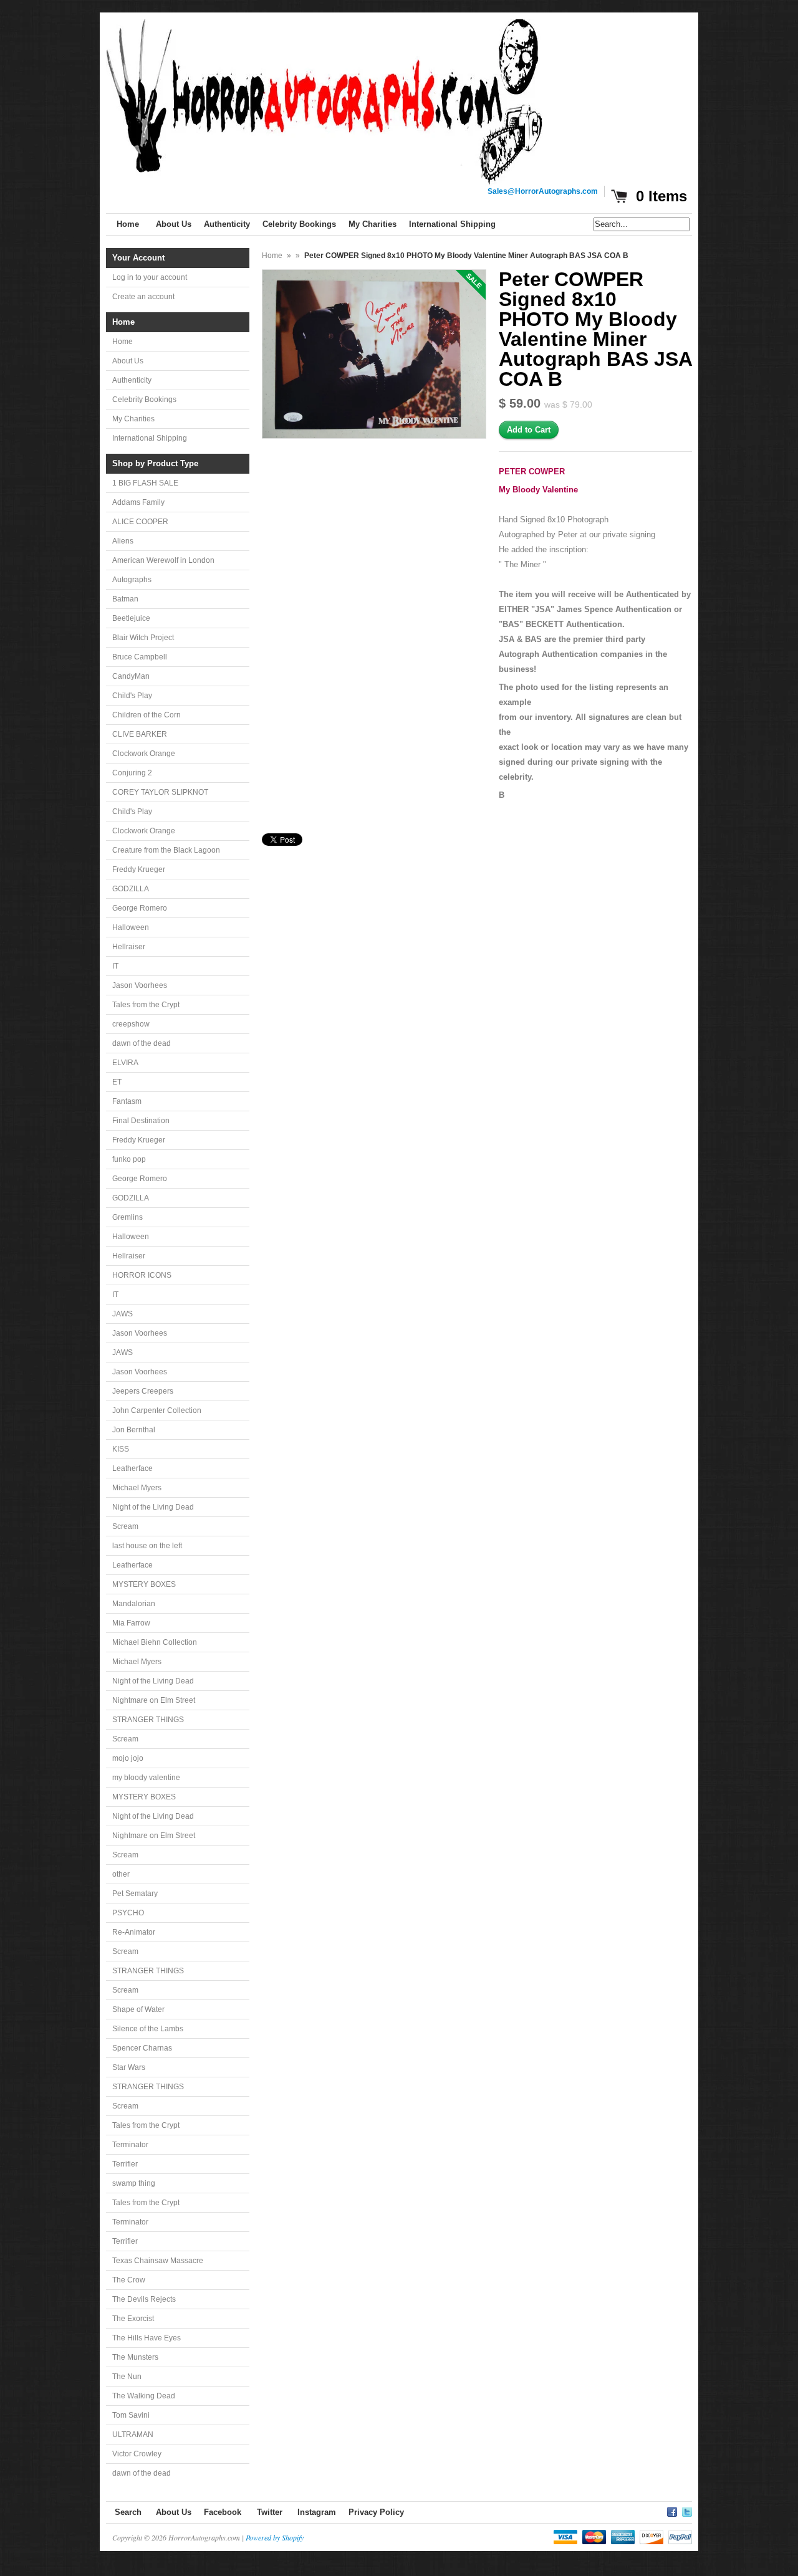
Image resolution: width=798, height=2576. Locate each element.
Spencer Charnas (142, 2048)
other (121, 1874)
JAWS (123, 1314)
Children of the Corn (147, 715)
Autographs (132, 580)
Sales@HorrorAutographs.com (543, 191)
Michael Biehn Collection (155, 1642)
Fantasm (127, 1101)
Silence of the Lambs (148, 2029)
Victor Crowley (137, 2454)
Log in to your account (150, 277)
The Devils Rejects (144, 2299)
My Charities (133, 419)
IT (115, 966)
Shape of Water (138, 2009)
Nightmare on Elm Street (154, 1700)
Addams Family (138, 502)
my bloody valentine (146, 1778)
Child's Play (132, 696)
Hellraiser (129, 947)
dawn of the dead (142, 1043)
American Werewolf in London (163, 560)
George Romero (140, 908)
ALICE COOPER (140, 522)
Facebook (223, 2512)
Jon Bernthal (134, 1430)
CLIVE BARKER (140, 734)
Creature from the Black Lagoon (166, 850)
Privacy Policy (376, 2512)
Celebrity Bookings (144, 400)
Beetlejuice (131, 618)
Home (123, 342)
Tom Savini (131, 2415)
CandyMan (131, 676)
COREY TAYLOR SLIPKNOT (160, 792)
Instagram (317, 2512)
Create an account (143, 297)
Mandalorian (134, 1604)
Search (128, 2512)
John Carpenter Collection (157, 1410)
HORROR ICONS (142, 1275)
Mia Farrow (131, 1623)
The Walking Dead (144, 2396)
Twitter (270, 2512)
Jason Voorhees (140, 985)
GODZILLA (131, 889)
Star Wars (129, 2067)
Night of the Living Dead (153, 1507)
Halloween (131, 927)
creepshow (131, 1024)
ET (117, 1082)
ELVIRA (125, 1063)
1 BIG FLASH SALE (145, 483)
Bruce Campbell (140, 657)
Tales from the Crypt (146, 1005)
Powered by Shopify (275, 2537)
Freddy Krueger (139, 869)
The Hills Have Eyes (147, 2338)
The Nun (127, 2377)
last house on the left (147, 1546)
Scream (125, 1526)
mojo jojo (128, 1758)
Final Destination (141, 1121)
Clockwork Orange (144, 754)
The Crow (129, 2280)
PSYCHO (128, 1913)
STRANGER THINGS (148, 1720)
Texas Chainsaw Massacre (158, 2261)
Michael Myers (137, 1488)
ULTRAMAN (133, 2435)
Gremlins (127, 1217)
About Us (128, 361)
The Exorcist (133, 2319)
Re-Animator (134, 1932)
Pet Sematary (135, 1894)
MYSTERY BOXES (144, 1584)
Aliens (123, 541)
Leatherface (132, 1468)
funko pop (129, 1159)
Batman (125, 599)
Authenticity (132, 380)
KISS (121, 1449)
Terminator (130, 2145)
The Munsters (135, 2357)
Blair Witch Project (143, 638)
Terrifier (125, 2164)
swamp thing (134, 2183)
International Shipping (150, 438)
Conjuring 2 (132, 773)
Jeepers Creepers (143, 1391)
